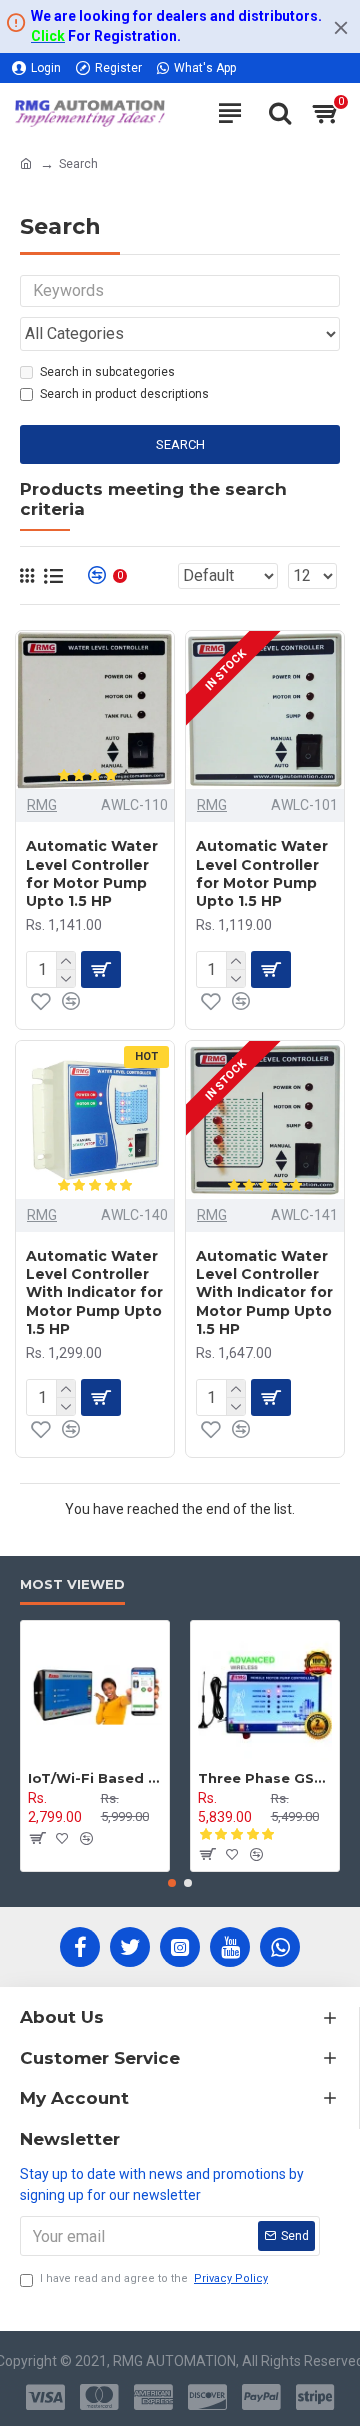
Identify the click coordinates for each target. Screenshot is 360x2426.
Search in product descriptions (124, 394)
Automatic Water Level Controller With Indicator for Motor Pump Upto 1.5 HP (94, 1292)
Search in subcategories (107, 372)
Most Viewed (72, 1584)
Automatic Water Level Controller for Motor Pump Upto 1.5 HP (92, 873)
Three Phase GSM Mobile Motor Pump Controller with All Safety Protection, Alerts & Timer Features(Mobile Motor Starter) (265, 1778)
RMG (42, 805)
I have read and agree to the (154, 2278)
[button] (172, 1883)
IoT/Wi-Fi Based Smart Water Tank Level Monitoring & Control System (95, 1778)
